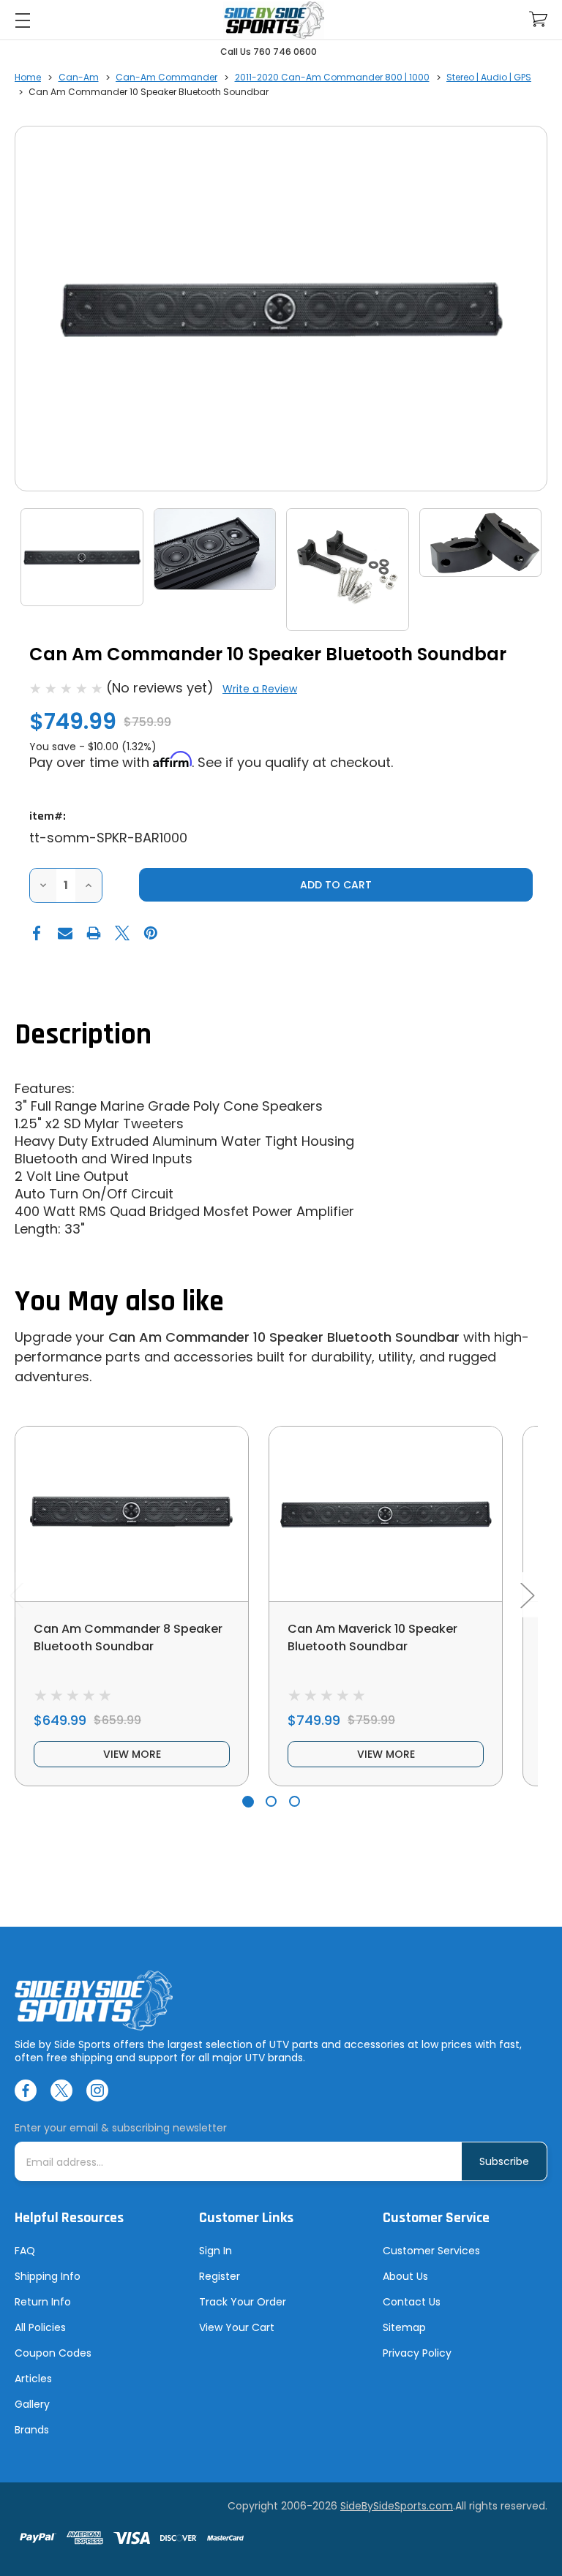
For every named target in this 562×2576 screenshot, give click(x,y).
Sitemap (404, 2327)
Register (220, 2276)
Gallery (32, 2404)
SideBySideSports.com (397, 2506)
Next (527, 1595)
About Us (405, 2276)
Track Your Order (243, 2302)
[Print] (94, 933)
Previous (16, 1595)
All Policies (40, 2327)
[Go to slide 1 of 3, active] (248, 1801)
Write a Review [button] (260, 689)
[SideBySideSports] (274, 20)
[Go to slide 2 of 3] (271, 1801)
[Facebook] (37, 933)
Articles (33, 2379)
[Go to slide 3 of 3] (295, 1801)
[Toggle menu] (22, 20)
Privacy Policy (417, 2353)
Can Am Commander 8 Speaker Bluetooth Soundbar (128, 1638)
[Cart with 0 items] (538, 19)
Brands (32, 2430)
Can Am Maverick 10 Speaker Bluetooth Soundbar (372, 1638)
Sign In (216, 2251)
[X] (122, 933)
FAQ (25, 2251)
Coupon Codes (53, 2353)
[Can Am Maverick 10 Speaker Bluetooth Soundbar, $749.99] (386, 1514)
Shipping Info (48, 2276)
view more (132, 1754)
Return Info (43, 2302)
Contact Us (412, 2302)
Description (83, 1035)
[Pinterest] (151, 933)
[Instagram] (97, 2090)
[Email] (65, 933)
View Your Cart (237, 2327)
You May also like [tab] (119, 1302)
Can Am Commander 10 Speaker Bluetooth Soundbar (284, 1337)
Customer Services (431, 2251)
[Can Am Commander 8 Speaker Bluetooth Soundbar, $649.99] (132, 1514)
